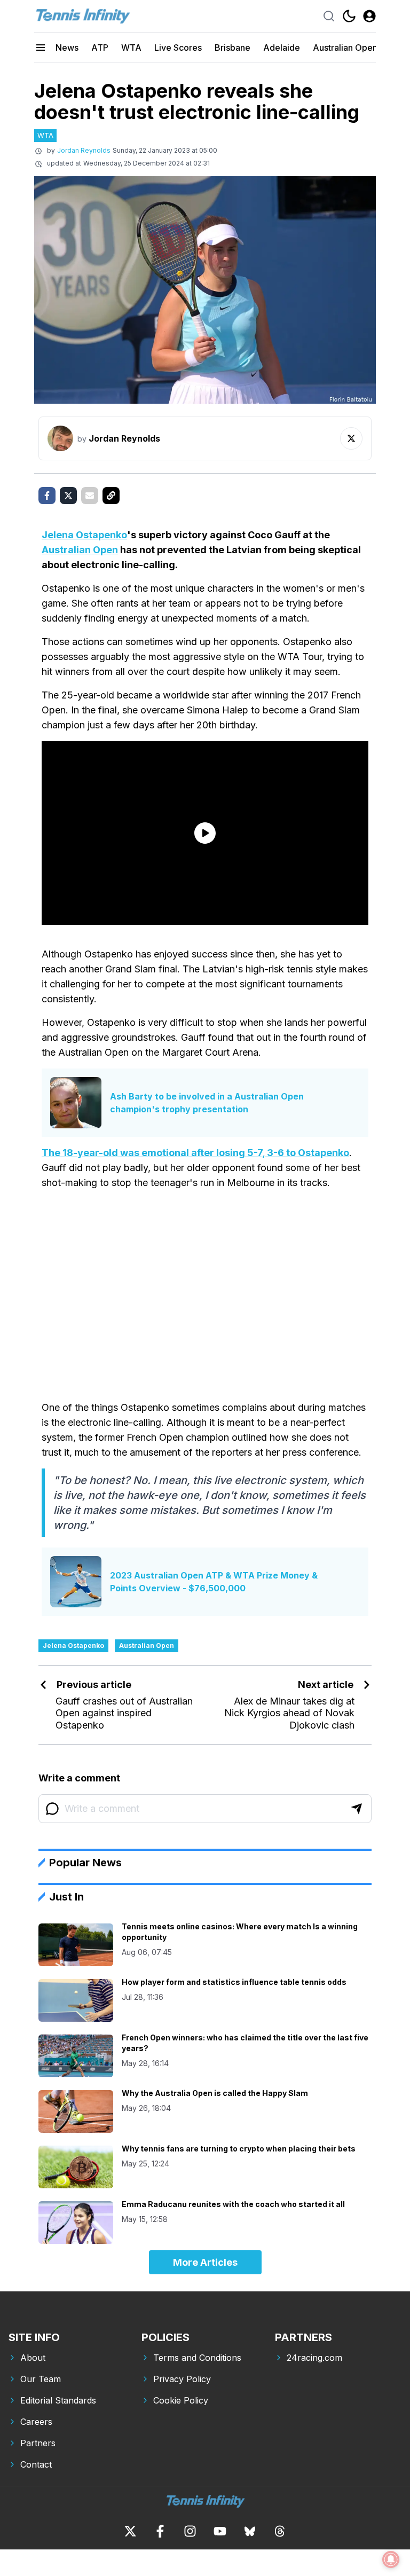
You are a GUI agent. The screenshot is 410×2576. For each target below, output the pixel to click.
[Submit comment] (357, 1809)
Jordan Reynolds (84, 150)
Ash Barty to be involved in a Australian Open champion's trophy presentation (207, 1103)
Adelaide (282, 48)
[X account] (130, 2531)
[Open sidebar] (41, 48)
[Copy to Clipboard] (111, 496)
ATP (100, 48)
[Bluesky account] (250, 2531)
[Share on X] (68, 496)
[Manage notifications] (391, 2559)
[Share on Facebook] (47, 496)
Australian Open (345, 48)
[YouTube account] (220, 2531)
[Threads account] (280, 2531)
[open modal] (369, 16)
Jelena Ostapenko (84, 535)
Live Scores (178, 48)
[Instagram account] (190, 2531)
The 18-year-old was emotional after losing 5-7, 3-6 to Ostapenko (195, 1153)
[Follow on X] (351, 438)
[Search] (329, 16)
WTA (131, 48)
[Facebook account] (160, 2531)
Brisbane (232, 48)
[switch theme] (349, 16)
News (67, 48)
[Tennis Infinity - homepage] (82, 16)
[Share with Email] (90, 496)
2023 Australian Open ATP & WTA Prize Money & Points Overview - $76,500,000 (214, 1582)
